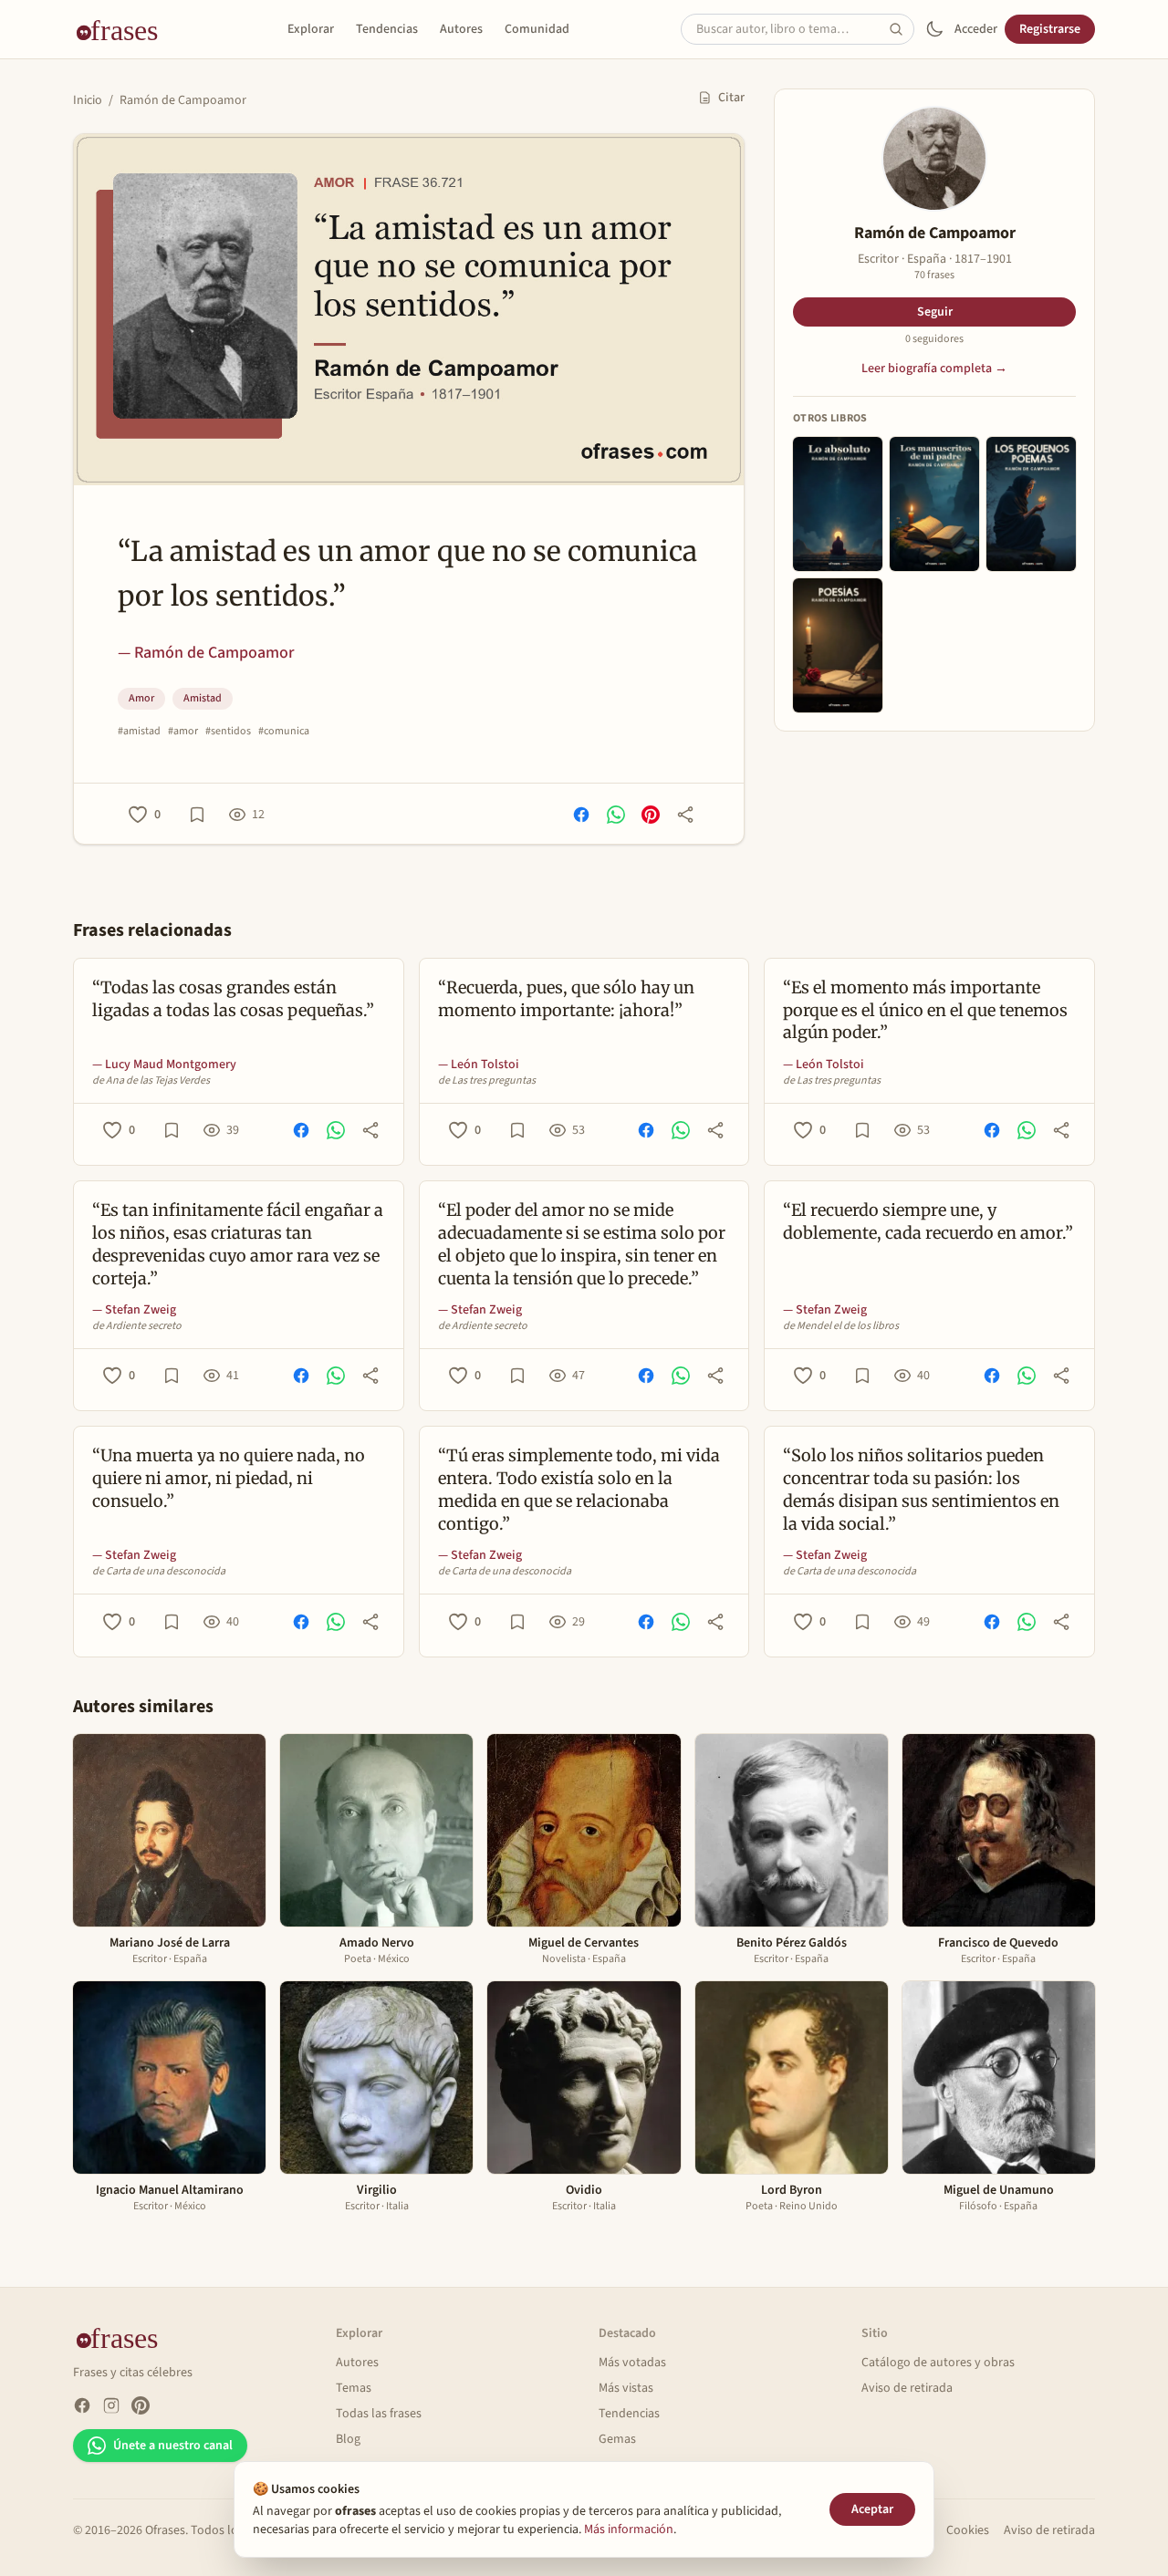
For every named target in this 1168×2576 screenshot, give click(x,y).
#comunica (284, 732)
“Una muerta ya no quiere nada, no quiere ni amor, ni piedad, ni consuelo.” (229, 1478)
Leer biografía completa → (934, 369)
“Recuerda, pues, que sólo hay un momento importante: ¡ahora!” (566, 999)
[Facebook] (82, 2405)
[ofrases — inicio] (124, 29)
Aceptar (872, 2509)
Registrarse (1050, 29)
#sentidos (228, 732)
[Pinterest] (141, 2405)
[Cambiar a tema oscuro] (934, 29)
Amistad (203, 698)
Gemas (617, 2439)
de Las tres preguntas (487, 1081)
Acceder (976, 29)
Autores (461, 29)
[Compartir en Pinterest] (651, 815)
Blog (348, 2439)
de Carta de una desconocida (159, 1572)
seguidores (934, 339)
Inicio (88, 100)
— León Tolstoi (479, 1065)
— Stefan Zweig (134, 1310)
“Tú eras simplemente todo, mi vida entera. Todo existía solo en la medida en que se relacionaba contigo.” (579, 1489)
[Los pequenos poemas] (1031, 504)
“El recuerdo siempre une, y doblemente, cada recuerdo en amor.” (928, 1221)
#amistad (139, 732)
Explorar (311, 29)
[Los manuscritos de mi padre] (934, 504)
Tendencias (387, 29)
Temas (354, 2388)
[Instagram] (111, 2405)
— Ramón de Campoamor (206, 653)
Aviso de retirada (907, 2388)
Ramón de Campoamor (183, 100)
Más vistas (626, 2388)
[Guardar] (197, 815)
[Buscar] (902, 29)
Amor (141, 698)
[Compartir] (685, 815)
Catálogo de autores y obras (938, 2363)
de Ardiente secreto (137, 1326)
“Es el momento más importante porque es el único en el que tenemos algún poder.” (925, 1010)
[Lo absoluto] (838, 504)
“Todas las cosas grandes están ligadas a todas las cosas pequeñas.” (233, 999)
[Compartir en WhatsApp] (616, 815)
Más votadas (632, 2363)
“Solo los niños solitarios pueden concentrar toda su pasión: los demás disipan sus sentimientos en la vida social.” (921, 1489)
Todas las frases (379, 2414)
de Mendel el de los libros (841, 1326)
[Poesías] (838, 645)
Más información (629, 2529)
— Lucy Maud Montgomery (164, 1065)
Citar (731, 98)
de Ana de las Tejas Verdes (151, 1081)
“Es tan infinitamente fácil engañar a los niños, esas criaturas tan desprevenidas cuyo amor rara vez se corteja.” (238, 1244)
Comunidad (537, 29)
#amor (183, 732)
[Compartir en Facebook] (581, 815)
